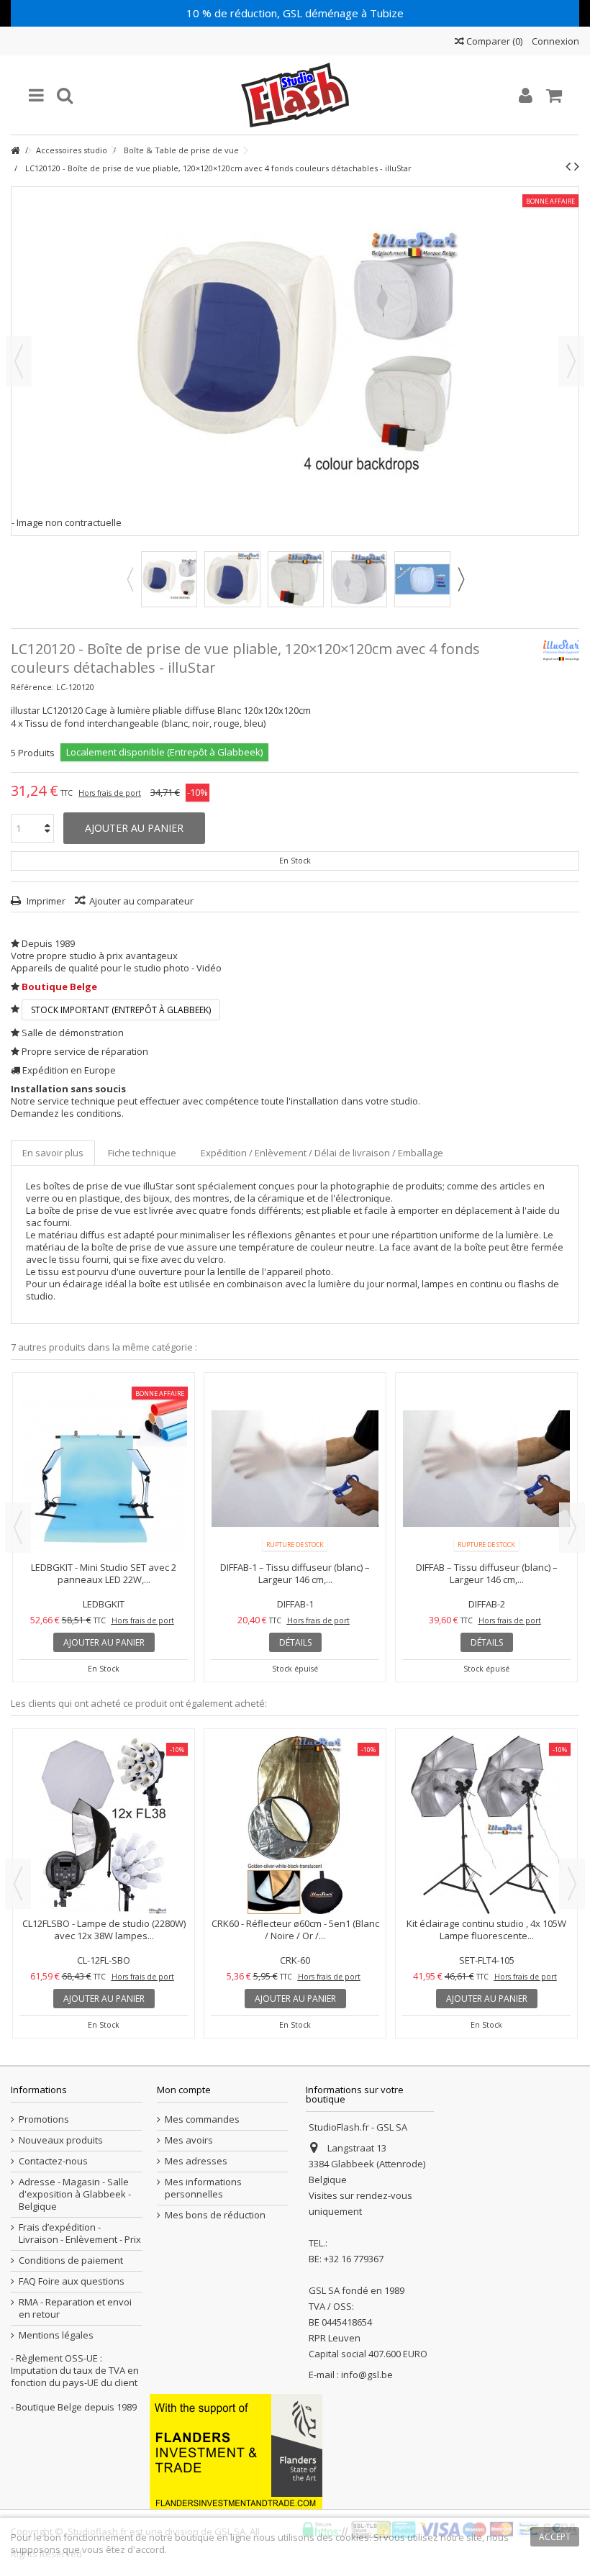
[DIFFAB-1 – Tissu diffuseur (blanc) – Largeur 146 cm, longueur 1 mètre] (104, 1469)
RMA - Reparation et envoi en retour (75, 2308)
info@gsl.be (367, 2375)
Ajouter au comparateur (141, 901)
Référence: (32, 687)
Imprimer (45, 901)
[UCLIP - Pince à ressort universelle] (295, 1757)
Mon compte (184, 2090)
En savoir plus (53, 1153)
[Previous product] (568, 166)
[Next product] (577, 166)
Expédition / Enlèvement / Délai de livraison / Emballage (322, 1153)
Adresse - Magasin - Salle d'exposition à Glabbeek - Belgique (75, 2194)
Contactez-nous (53, 2161)
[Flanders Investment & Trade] (236, 2450)
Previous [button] (130, 579)
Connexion (554, 41)
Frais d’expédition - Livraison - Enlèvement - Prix (80, 2233)
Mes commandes (202, 2119)
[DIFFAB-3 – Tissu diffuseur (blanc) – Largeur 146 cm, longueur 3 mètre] (486, 1401)
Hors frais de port (110, 793)
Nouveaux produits (61, 2140)
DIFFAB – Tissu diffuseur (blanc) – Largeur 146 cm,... (295, 1573)
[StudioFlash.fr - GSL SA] (295, 95)
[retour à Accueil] (15, 151)
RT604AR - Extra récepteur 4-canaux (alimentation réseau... (104, 1929)
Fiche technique (142, 1153)
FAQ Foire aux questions (72, 2281)
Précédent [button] (19, 361)
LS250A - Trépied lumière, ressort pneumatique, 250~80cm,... (487, 1929)
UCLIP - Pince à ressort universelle (295, 1788)
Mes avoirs (189, 2140)
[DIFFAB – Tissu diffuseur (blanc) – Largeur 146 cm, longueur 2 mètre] (295, 1469)
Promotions (44, 2119)
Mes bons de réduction (215, 2215)
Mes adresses (196, 2161)
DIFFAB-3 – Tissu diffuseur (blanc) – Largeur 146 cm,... (486, 1438)
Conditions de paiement (71, 2260)
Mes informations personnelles (203, 2188)
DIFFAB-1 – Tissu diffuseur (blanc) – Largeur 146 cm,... (104, 1573)
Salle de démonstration (73, 1033)
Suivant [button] (571, 361)
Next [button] (460, 579)
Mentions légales (56, 2335)
